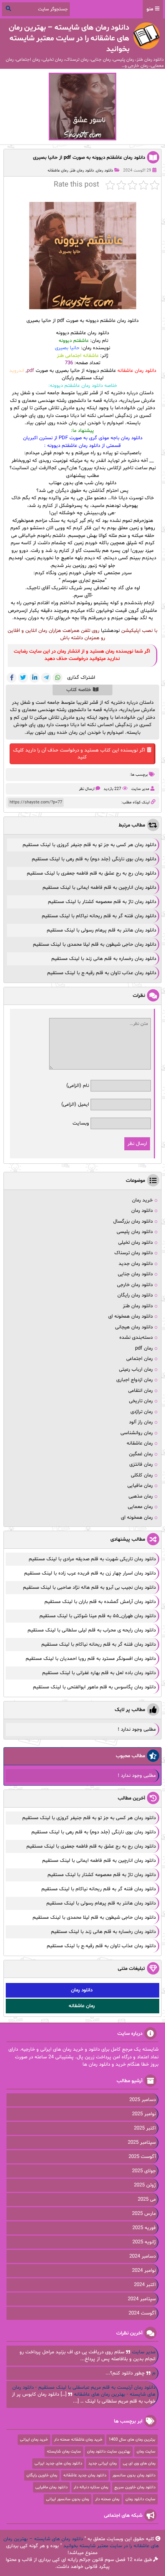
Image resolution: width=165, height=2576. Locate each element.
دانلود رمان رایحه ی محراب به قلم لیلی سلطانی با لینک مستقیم (92, 1630)
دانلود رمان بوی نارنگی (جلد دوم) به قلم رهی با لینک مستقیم (94, 859)
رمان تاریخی (141, 1401)
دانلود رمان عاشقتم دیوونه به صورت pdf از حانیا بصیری (89, 158)
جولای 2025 (144, 2171)
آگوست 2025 (142, 2157)
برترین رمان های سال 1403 (132, 2440)
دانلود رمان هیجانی (134, 1327)
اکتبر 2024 (145, 2285)
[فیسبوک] (12, 678)
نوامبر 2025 (144, 2114)
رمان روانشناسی (137, 1433)
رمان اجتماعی (139, 1359)
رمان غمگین (141, 1454)
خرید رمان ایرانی (34, 2440)
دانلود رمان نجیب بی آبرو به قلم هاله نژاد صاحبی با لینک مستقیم (89, 1588)
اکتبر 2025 (145, 2128)
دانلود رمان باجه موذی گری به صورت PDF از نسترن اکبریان (83, 438)
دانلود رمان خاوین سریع (135, 2487)
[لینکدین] (35, 678)
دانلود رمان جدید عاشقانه (85, 2475)
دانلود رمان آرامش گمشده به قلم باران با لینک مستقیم (100, 1602)
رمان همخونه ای (137, 1518)
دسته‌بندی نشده (136, 1338)
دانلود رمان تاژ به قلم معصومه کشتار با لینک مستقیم (102, 902)
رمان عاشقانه (58, 171)
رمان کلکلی (142, 1475)
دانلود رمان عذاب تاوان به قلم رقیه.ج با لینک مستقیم (102, 973)
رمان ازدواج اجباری (134, 1380)
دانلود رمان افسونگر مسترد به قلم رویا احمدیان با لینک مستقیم (91, 1659)
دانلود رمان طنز (82, 171)
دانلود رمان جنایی (135, 1274)
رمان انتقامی (140, 1391)
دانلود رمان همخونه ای (130, 1316)
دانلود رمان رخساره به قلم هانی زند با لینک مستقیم (104, 959)
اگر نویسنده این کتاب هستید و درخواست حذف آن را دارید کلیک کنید (79, 754)
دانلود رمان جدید (136, 1264)
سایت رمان (146, 2452)
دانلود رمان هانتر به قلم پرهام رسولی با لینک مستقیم (101, 930)
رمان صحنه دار (107, 2499)
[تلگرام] (46, 678)
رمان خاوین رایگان (42, 2475)
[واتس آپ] (58, 678)
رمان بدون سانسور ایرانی (68, 2499)
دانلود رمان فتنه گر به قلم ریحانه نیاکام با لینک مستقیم (99, 916)
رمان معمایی (140, 1507)
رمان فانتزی (141, 1465)
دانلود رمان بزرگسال (133, 1221)
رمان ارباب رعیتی (136, 1370)
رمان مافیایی (140, 1486)
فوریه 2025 (144, 2228)
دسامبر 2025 (143, 2100)
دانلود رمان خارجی (135, 1285)
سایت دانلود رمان (140, 2499)
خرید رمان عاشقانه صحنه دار (78, 2440)
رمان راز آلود (141, 1422)
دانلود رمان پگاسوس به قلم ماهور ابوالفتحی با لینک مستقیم (94, 1687)
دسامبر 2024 (143, 2256)
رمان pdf (144, 1348)
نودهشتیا (110, 631)
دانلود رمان (105, 171)
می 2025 (147, 2199)
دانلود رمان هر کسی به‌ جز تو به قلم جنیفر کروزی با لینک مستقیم (89, 845)
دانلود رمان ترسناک (134, 1253)
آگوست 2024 (142, 2313)
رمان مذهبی (141, 1496)
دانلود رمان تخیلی (135, 1243)
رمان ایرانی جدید (102, 2464)
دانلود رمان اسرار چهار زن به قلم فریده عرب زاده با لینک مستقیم (90, 1573)
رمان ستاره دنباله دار (91, 2487)
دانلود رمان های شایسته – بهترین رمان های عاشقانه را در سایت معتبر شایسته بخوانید (81, 2543)
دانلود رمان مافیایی (51, 2487)
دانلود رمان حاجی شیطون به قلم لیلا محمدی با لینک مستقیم (95, 945)
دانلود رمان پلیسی (135, 1232)
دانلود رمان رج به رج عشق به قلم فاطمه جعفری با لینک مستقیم (92, 873)
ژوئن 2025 (145, 2185)
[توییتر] (23, 678)
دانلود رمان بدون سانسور (134, 2475)
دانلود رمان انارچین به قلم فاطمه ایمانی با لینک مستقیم (99, 888)
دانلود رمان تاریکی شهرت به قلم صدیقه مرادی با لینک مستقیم (92, 1559)
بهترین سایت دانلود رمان (109, 2452)
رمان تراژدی (142, 1412)
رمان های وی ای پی (139, 2464)
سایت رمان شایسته (64, 2452)
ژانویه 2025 (144, 2242)
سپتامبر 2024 (142, 2299)
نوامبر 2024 (144, 2271)
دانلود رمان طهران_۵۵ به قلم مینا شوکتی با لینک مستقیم (98, 1616)
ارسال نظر (87, 789)
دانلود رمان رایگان (135, 1295)
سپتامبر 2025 (142, 2143)
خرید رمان (142, 1200)
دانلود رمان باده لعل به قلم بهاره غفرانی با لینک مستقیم (99, 1673)
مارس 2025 (144, 2214)
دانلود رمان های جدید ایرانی (58, 2464)
